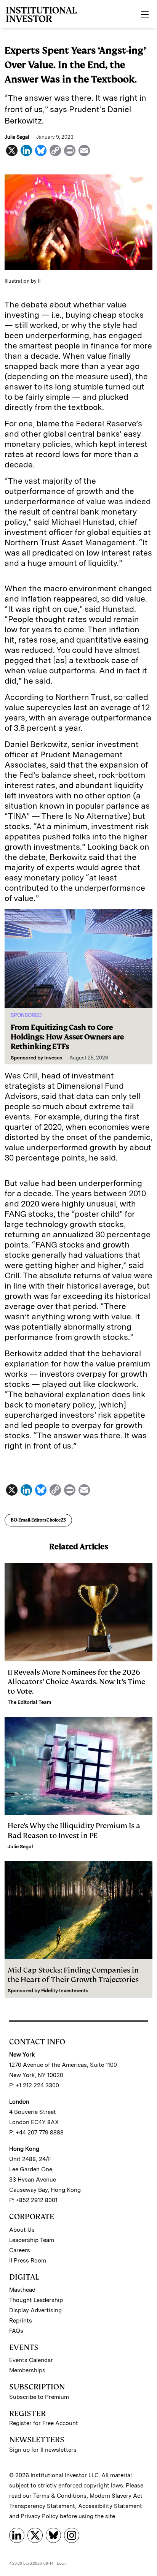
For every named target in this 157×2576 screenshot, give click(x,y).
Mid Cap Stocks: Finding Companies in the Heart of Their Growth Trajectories (73, 1975)
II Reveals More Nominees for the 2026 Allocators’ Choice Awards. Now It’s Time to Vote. (76, 1682)
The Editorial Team (30, 1702)
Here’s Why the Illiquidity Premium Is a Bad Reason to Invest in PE (74, 1830)
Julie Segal (20, 1847)
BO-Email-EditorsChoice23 (38, 1520)
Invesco (53, 1058)
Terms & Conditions (60, 2496)
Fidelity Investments (65, 1991)
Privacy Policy (39, 2516)
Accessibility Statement (110, 2506)
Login (62, 2563)
